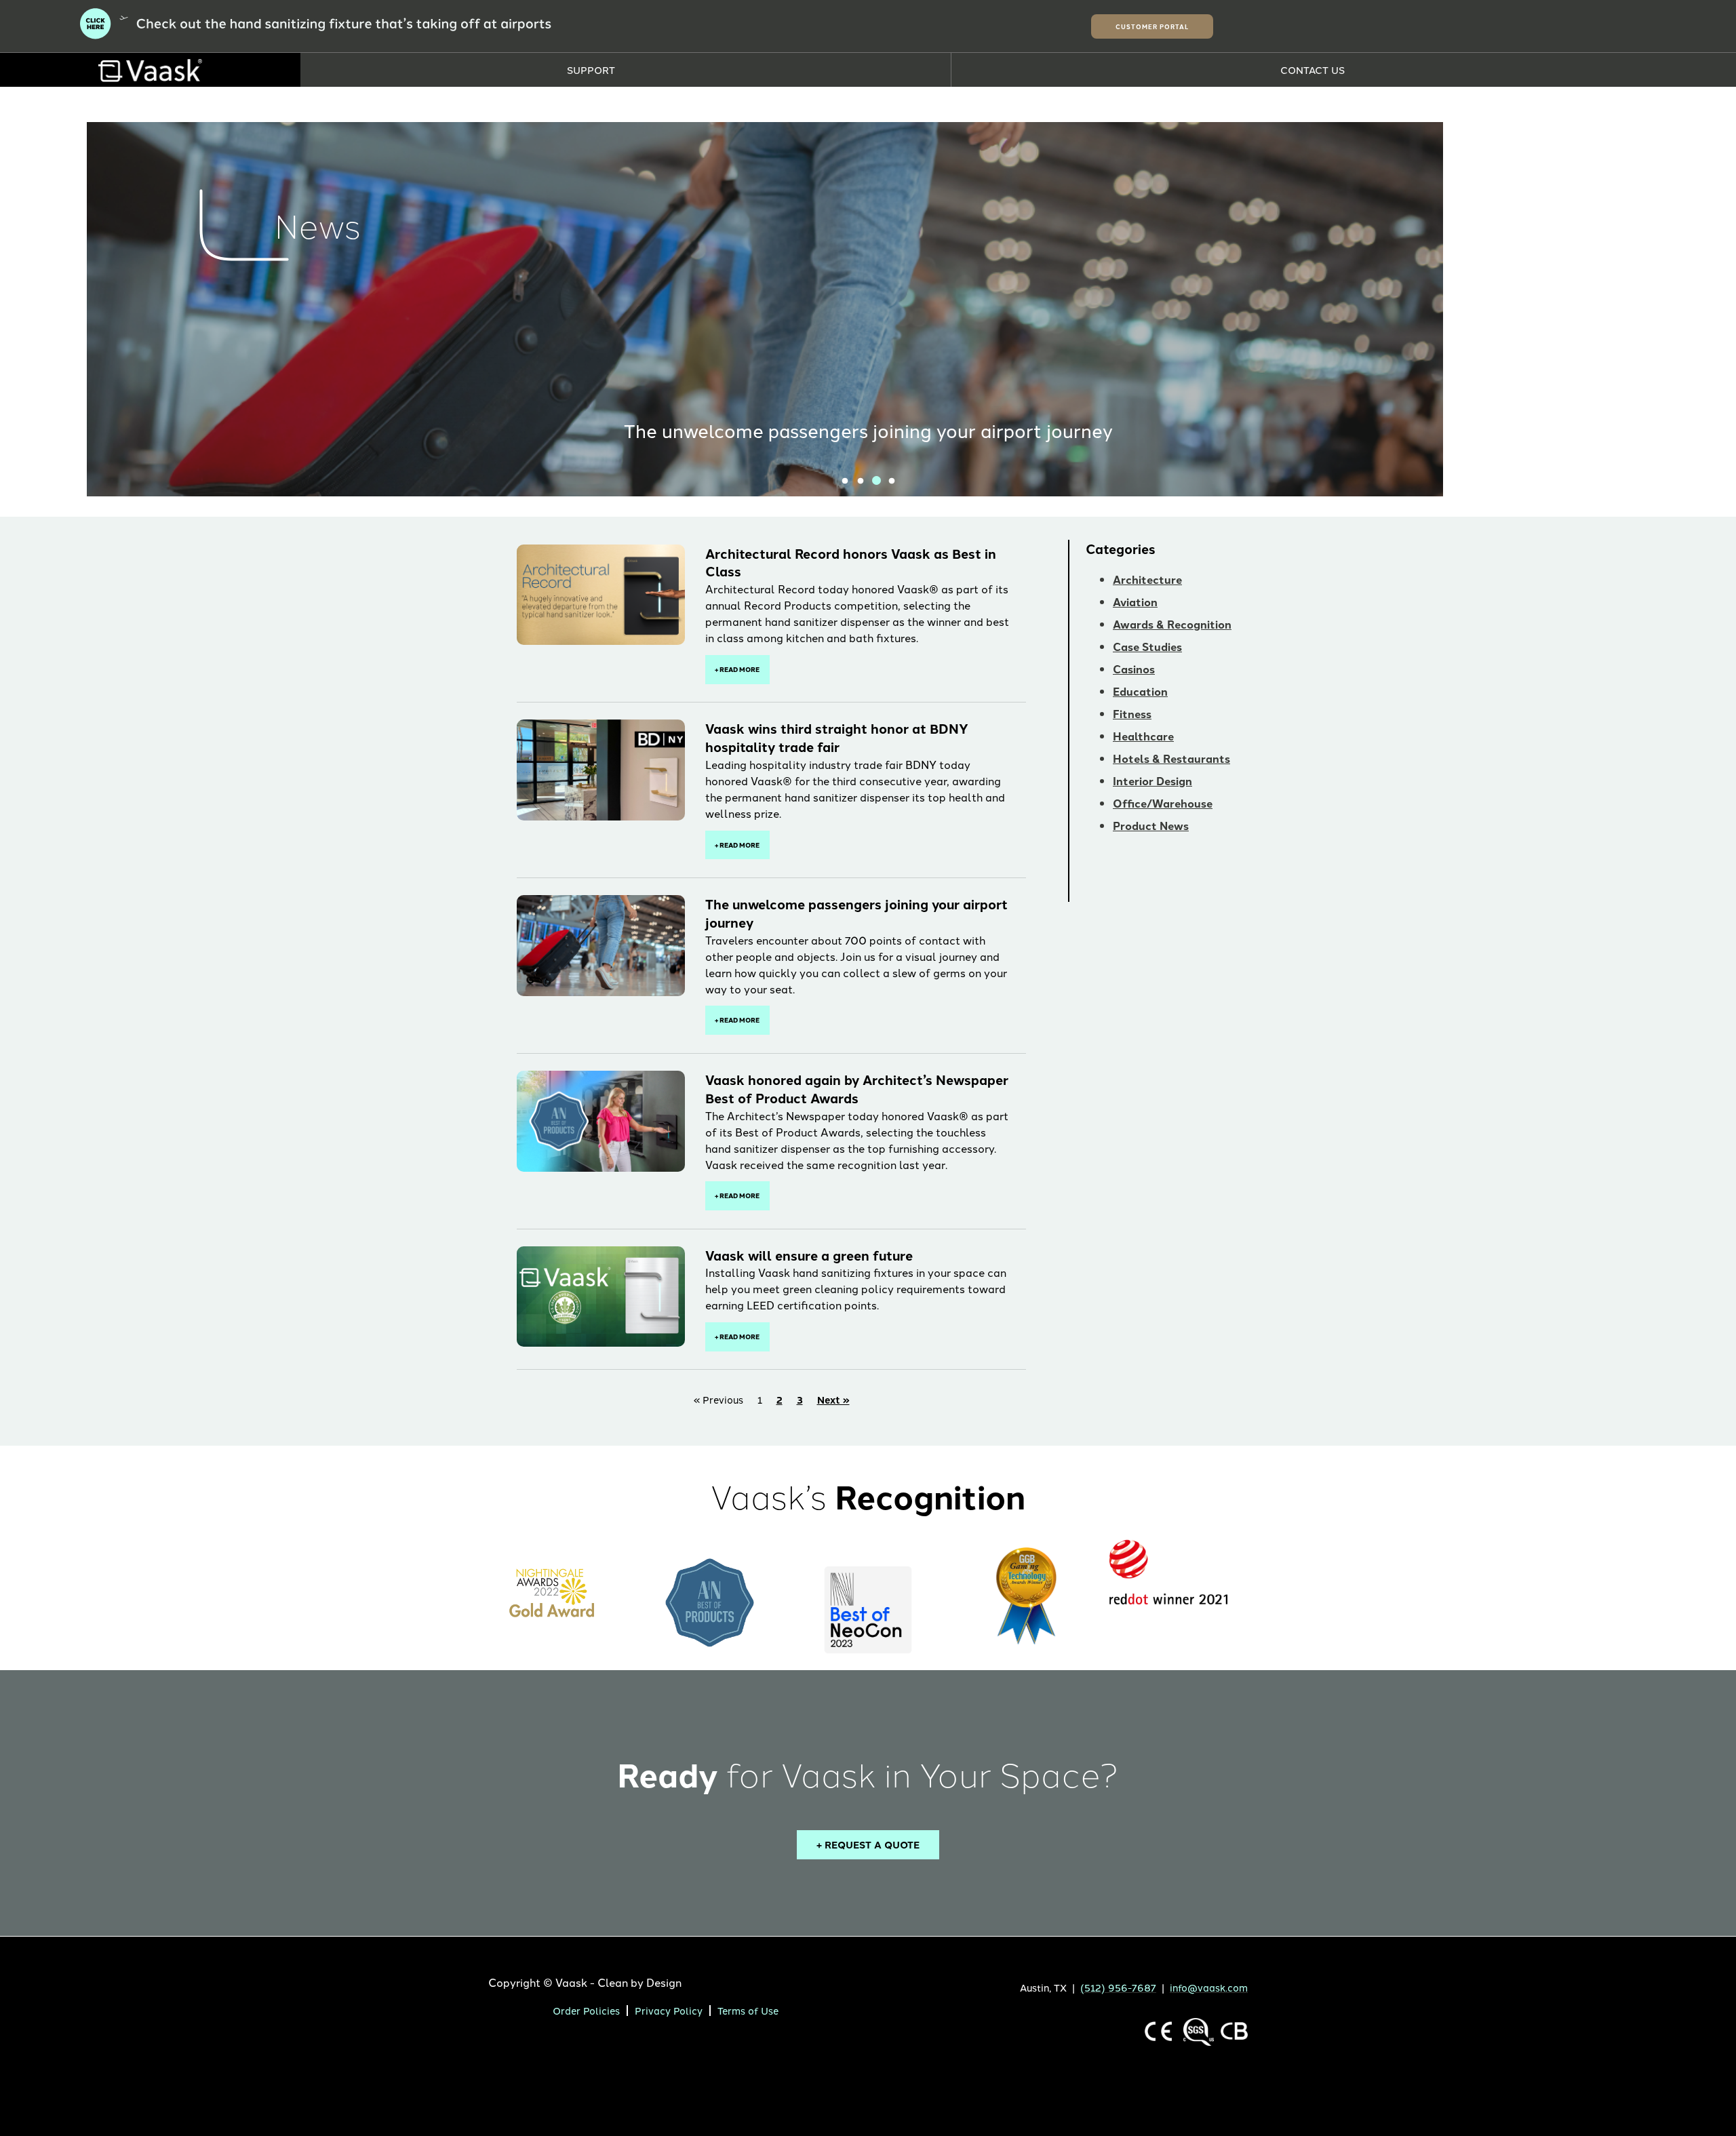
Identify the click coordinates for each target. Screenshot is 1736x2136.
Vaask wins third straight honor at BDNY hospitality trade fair (837, 737)
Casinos (1134, 669)
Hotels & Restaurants (1171, 758)
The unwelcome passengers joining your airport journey (868, 430)
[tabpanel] (868, 309)
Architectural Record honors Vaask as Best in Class (851, 562)
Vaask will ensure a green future (809, 1255)
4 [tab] (892, 481)
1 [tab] (845, 481)
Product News (1151, 826)
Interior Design (1152, 781)
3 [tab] (876, 481)
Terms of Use (748, 2010)
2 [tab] (861, 481)
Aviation (1135, 602)
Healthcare (1143, 736)
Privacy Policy (669, 2010)
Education (1140, 691)
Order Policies (586, 2010)
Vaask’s (868, 1496)
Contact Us (1313, 70)
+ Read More (737, 669)
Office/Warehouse (1163, 803)
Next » (833, 1399)
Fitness (1132, 714)
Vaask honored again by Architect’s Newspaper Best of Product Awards (857, 1089)
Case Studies (1147, 647)
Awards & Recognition (1172, 624)
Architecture (1147, 579)
